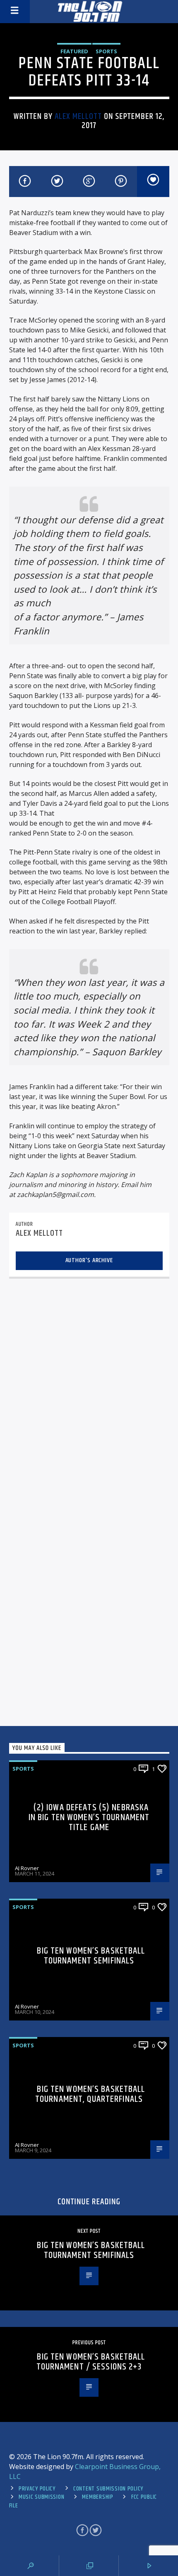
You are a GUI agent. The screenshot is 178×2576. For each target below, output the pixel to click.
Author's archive (89, 1260)
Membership (97, 2497)
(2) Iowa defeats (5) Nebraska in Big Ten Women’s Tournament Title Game (89, 1817)
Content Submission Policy (108, 2489)
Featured (74, 51)
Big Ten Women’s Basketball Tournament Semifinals (91, 1956)
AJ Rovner (27, 1868)
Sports (106, 51)
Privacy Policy (37, 2489)
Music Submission (42, 2497)
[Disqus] (89, 1391)
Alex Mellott (78, 116)
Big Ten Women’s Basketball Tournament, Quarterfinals (90, 2094)
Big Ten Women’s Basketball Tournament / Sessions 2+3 (91, 2362)
